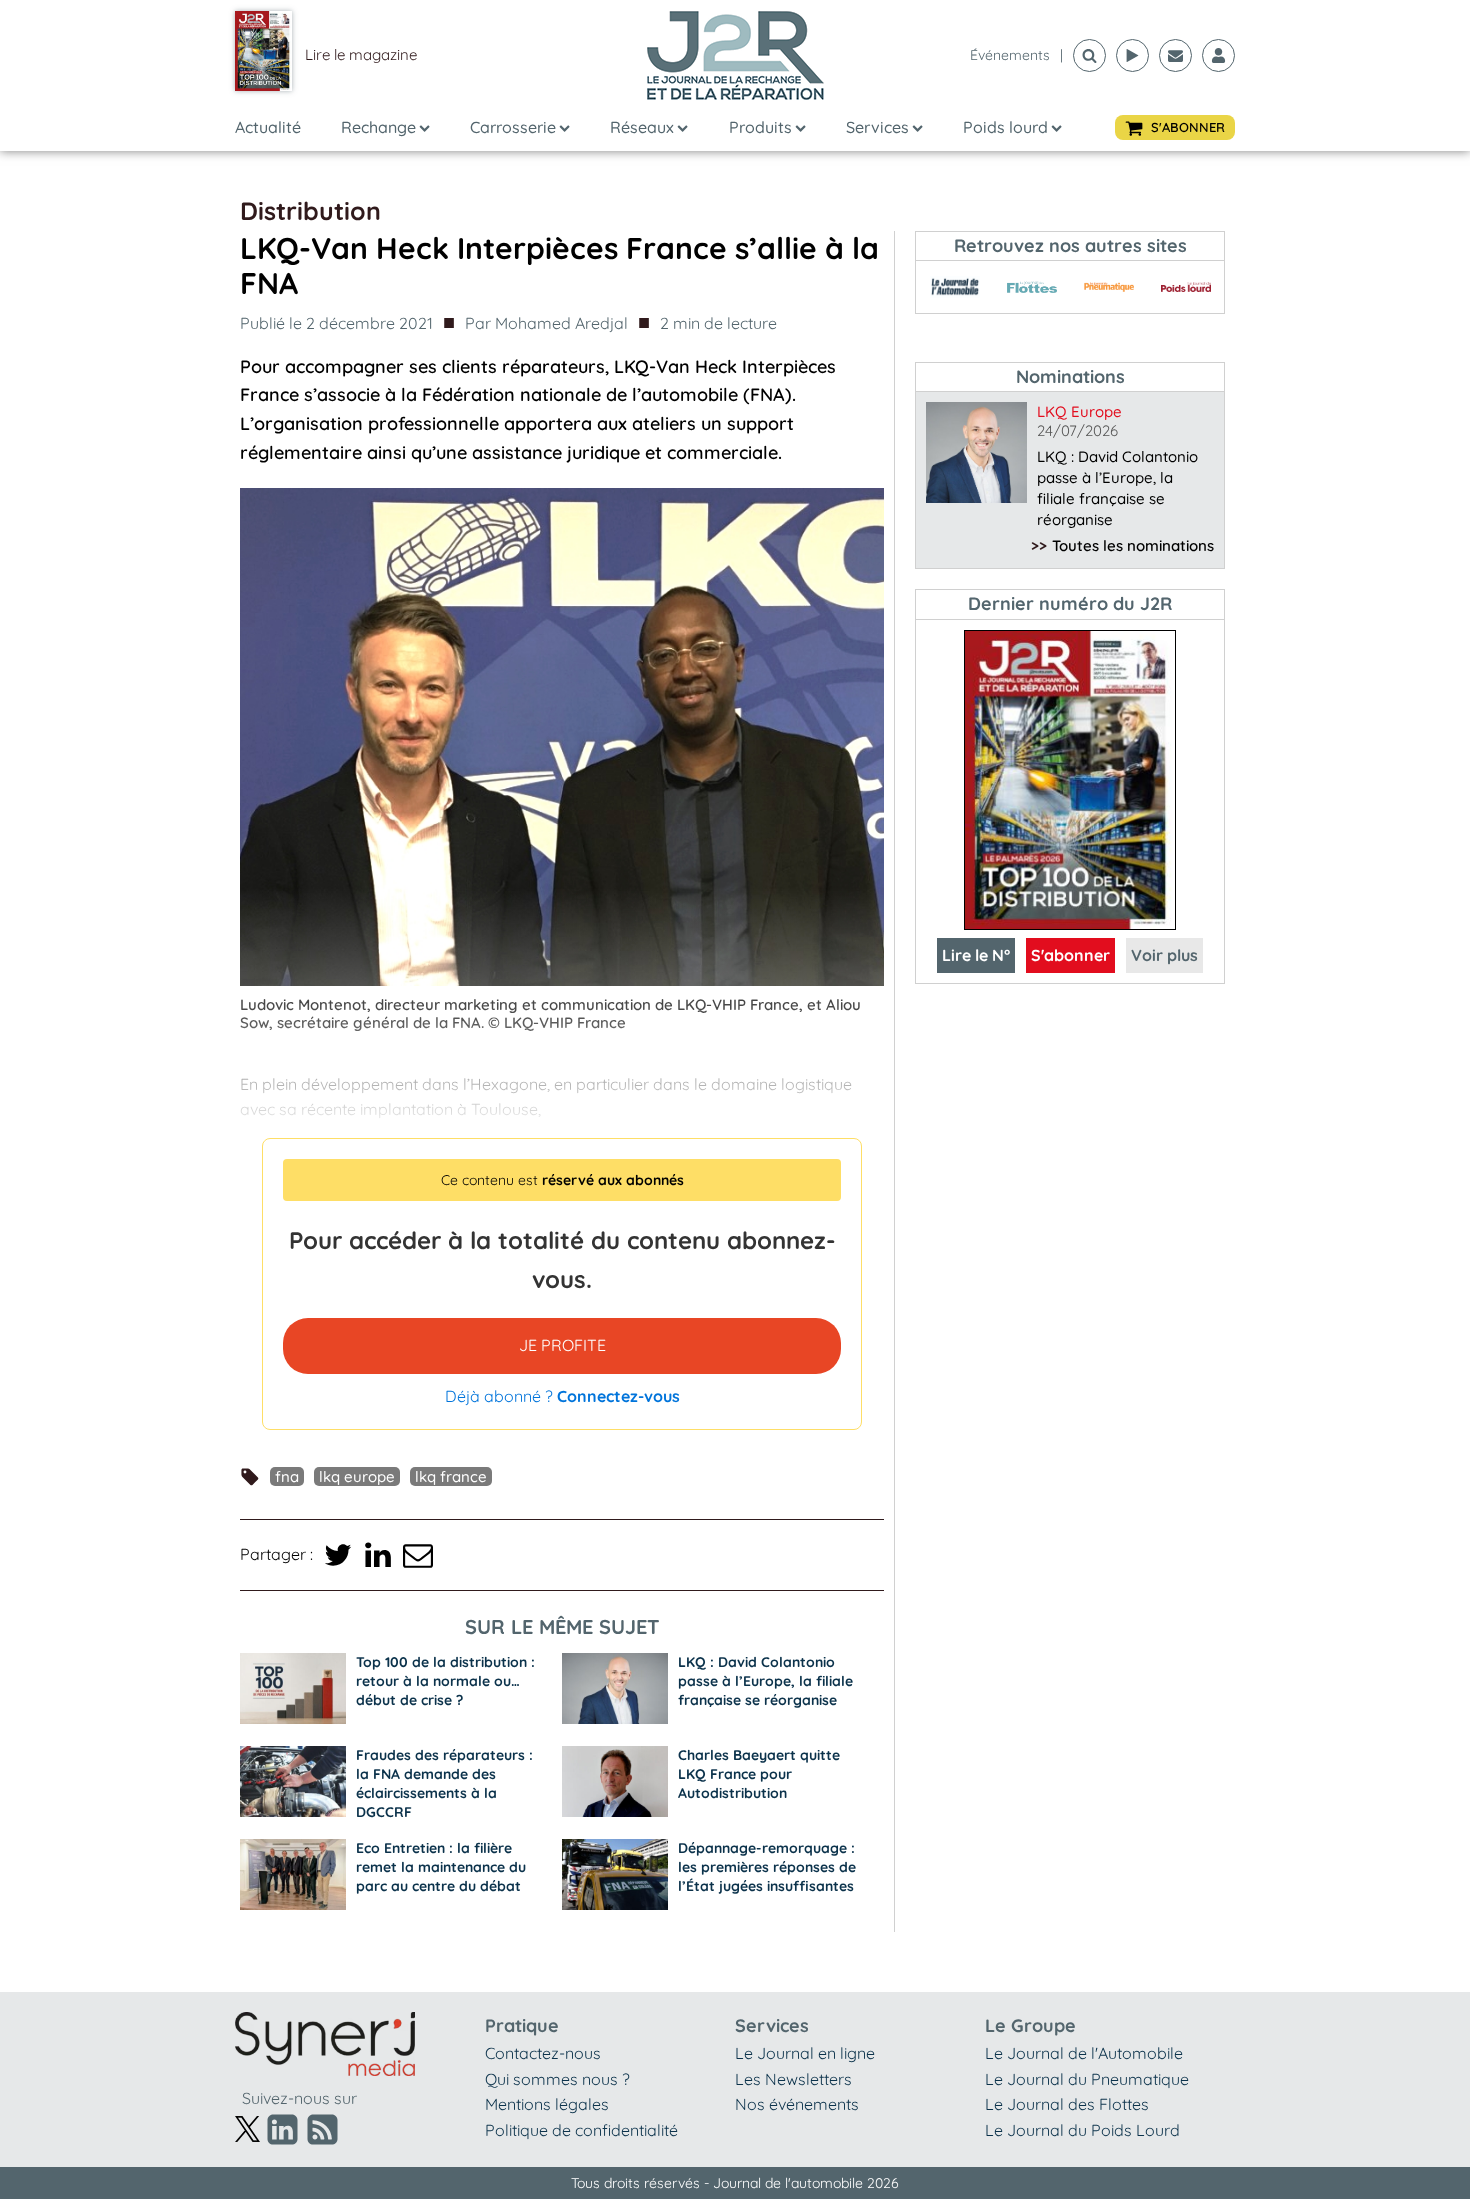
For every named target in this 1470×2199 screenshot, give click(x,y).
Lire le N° (976, 955)
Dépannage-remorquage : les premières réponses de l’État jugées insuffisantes (767, 1867)
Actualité (268, 127)
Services (877, 127)
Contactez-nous (543, 2053)
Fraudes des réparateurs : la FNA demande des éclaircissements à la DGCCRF (444, 1783)
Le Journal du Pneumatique (1087, 2079)
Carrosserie (513, 127)
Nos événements (797, 2104)
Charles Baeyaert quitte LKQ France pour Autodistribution (759, 1774)
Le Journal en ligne (805, 2053)
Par (546, 323)
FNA (287, 1476)
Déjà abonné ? (562, 1396)
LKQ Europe (357, 1476)
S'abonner (1070, 955)
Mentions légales (547, 2104)
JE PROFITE (562, 1345)
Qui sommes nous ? (557, 2079)
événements (1010, 55)
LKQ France (451, 1476)
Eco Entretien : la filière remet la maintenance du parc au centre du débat (441, 1867)
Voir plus (1164, 955)
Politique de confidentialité (581, 2130)
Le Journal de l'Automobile (1084, 2053)
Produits (760, 127)
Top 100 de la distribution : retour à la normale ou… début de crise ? (445, 1681)
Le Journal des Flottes (1067, 2104)
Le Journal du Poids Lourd (1082, 2130)
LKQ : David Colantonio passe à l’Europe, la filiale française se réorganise (765, 1681)
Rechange (378, 127)
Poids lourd (1005, 127)
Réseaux (642, 127)
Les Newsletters (793, 2079)
